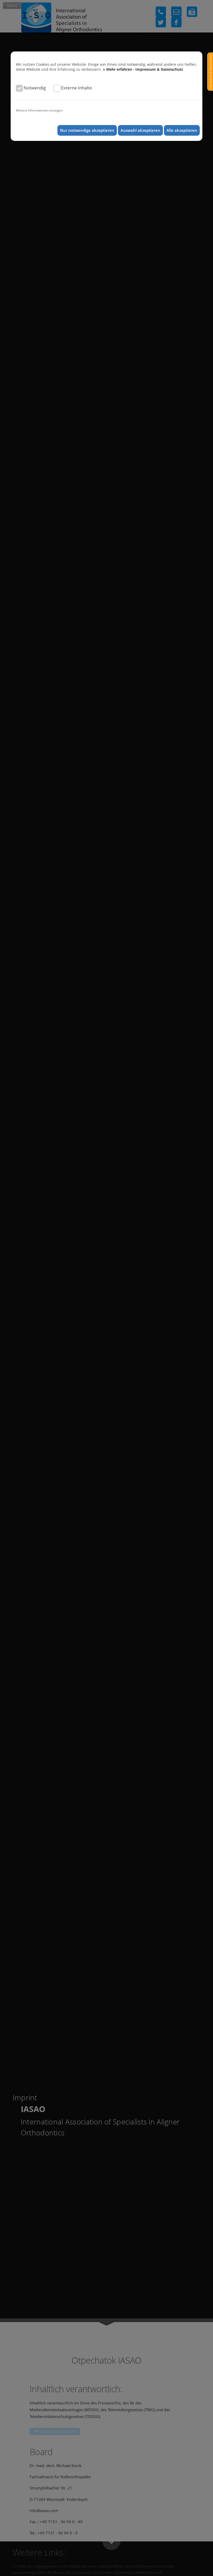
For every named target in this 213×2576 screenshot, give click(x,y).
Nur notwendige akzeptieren (87, 130)
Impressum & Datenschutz (211, 72)
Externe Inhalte (76, 88)
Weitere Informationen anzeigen (39, 110)
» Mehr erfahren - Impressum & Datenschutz (143, 69)
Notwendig (35, 88)
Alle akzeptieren (182, 130)
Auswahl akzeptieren (140, 130)
